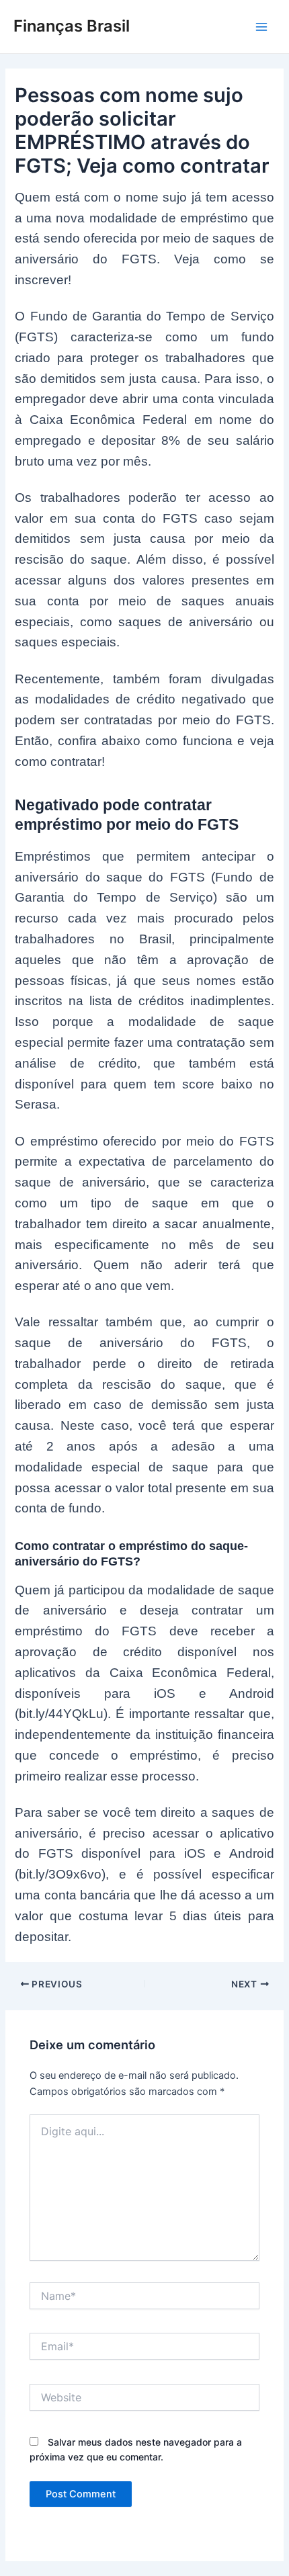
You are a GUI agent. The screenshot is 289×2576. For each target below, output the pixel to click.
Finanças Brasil (72, 26)
